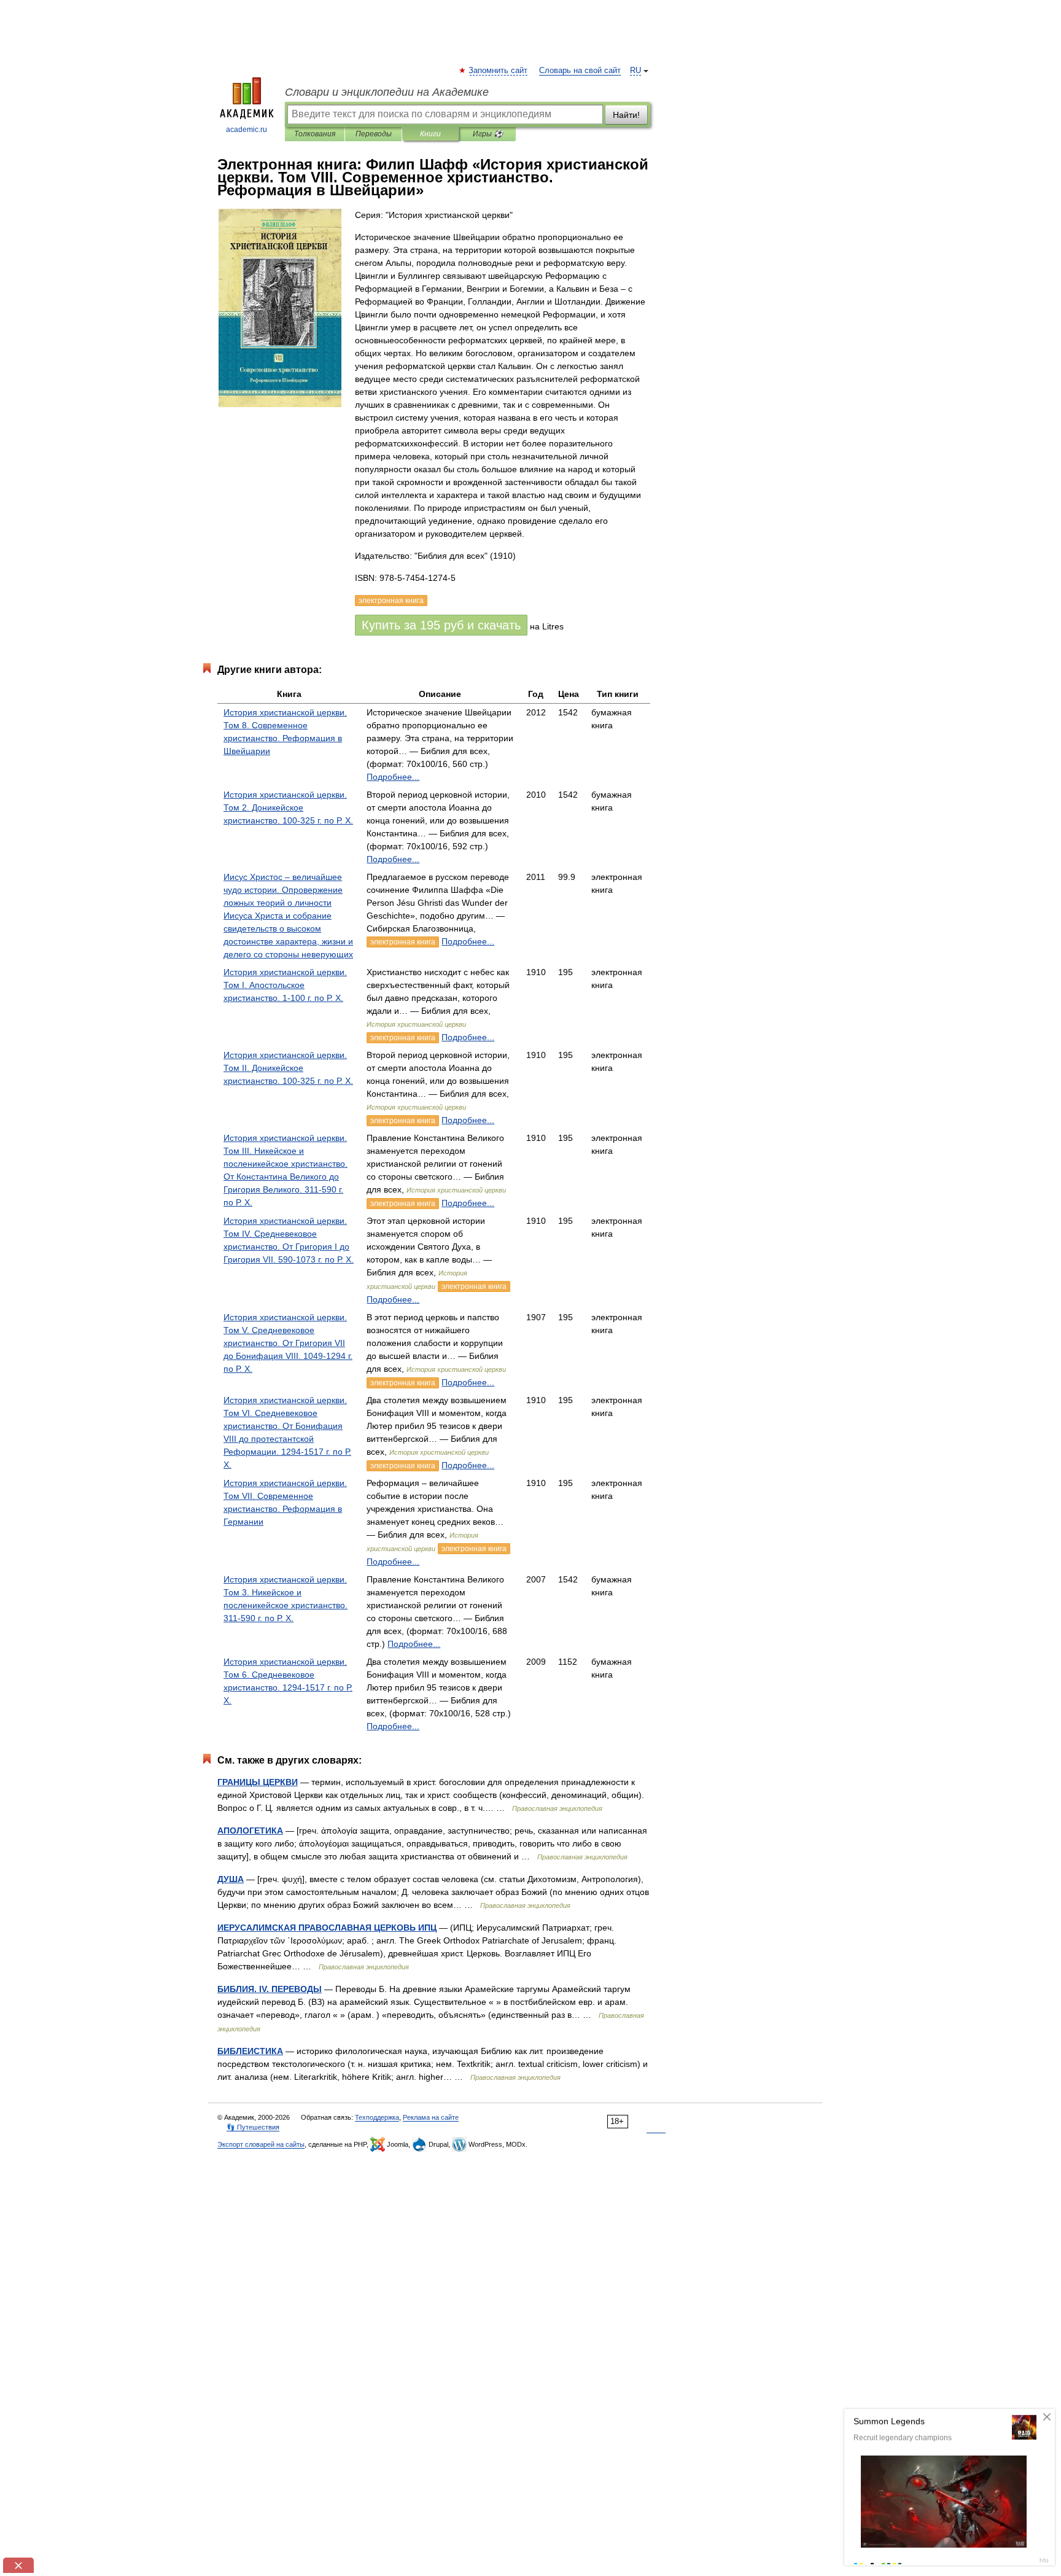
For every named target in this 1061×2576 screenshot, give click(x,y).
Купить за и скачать (441, 625)
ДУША (231, 1879)
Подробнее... (393, 777)
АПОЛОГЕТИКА (250, 1831)
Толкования (315, 134)
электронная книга (403, 942)
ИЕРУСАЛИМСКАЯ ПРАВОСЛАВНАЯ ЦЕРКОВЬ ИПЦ (327, 1928)
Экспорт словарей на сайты (261, 2144)
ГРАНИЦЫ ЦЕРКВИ (258, 1782)
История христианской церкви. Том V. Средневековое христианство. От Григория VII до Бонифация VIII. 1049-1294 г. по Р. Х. (288, 1343)
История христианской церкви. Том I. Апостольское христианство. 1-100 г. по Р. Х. (285, 985)
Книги (430, 134)
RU (635, 71)
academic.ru (247, 130)
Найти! (626, 115)
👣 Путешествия (253, 2127)
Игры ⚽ (488, 134)
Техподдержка (377, 2117)
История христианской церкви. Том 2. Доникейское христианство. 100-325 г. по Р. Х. (288, 807)
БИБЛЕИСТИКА (250, 2051)
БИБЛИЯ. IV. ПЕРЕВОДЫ (270, 1989)
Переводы (374, 134)
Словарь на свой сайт (580, 71)
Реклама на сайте (431, 2117)
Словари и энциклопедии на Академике (387, 92)
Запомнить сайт (499, 71)
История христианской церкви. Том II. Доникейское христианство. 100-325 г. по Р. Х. (288, 1068)
